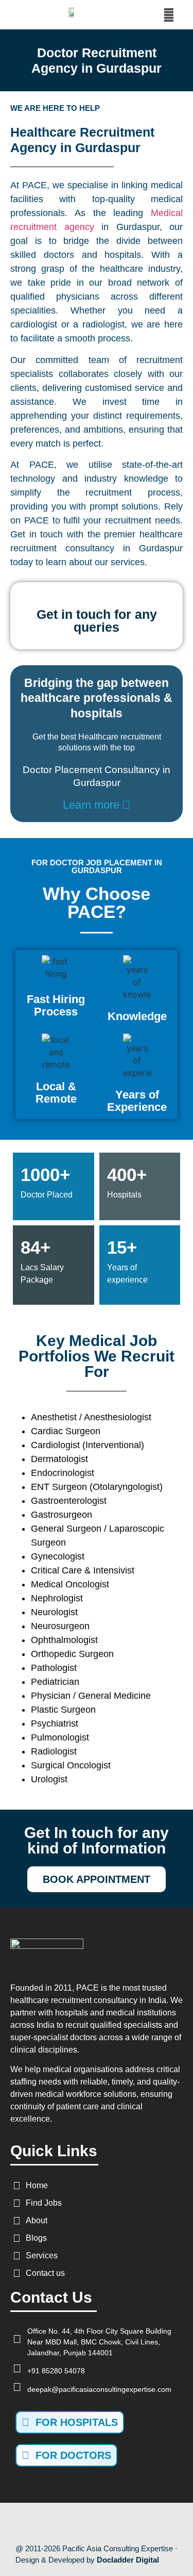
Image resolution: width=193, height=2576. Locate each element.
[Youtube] (85, 2523)
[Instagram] (108, 2523)
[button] (169, 15)
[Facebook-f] (63, 2523)
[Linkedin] (130, 2523)
